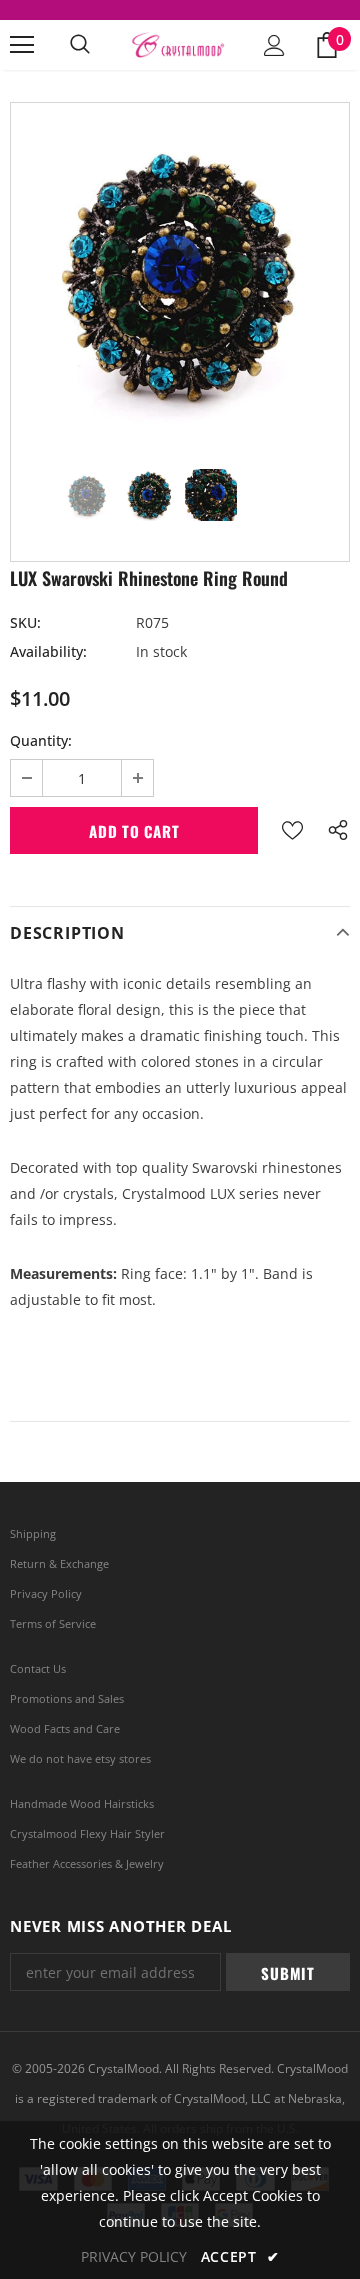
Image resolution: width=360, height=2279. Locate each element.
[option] (180, 272)
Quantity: (41, 740)
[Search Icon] (80, 45)
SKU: (25, 622)
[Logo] (177, 45)
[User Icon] (274, 45)
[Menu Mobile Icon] (22, 45)
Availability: (48, 651)
